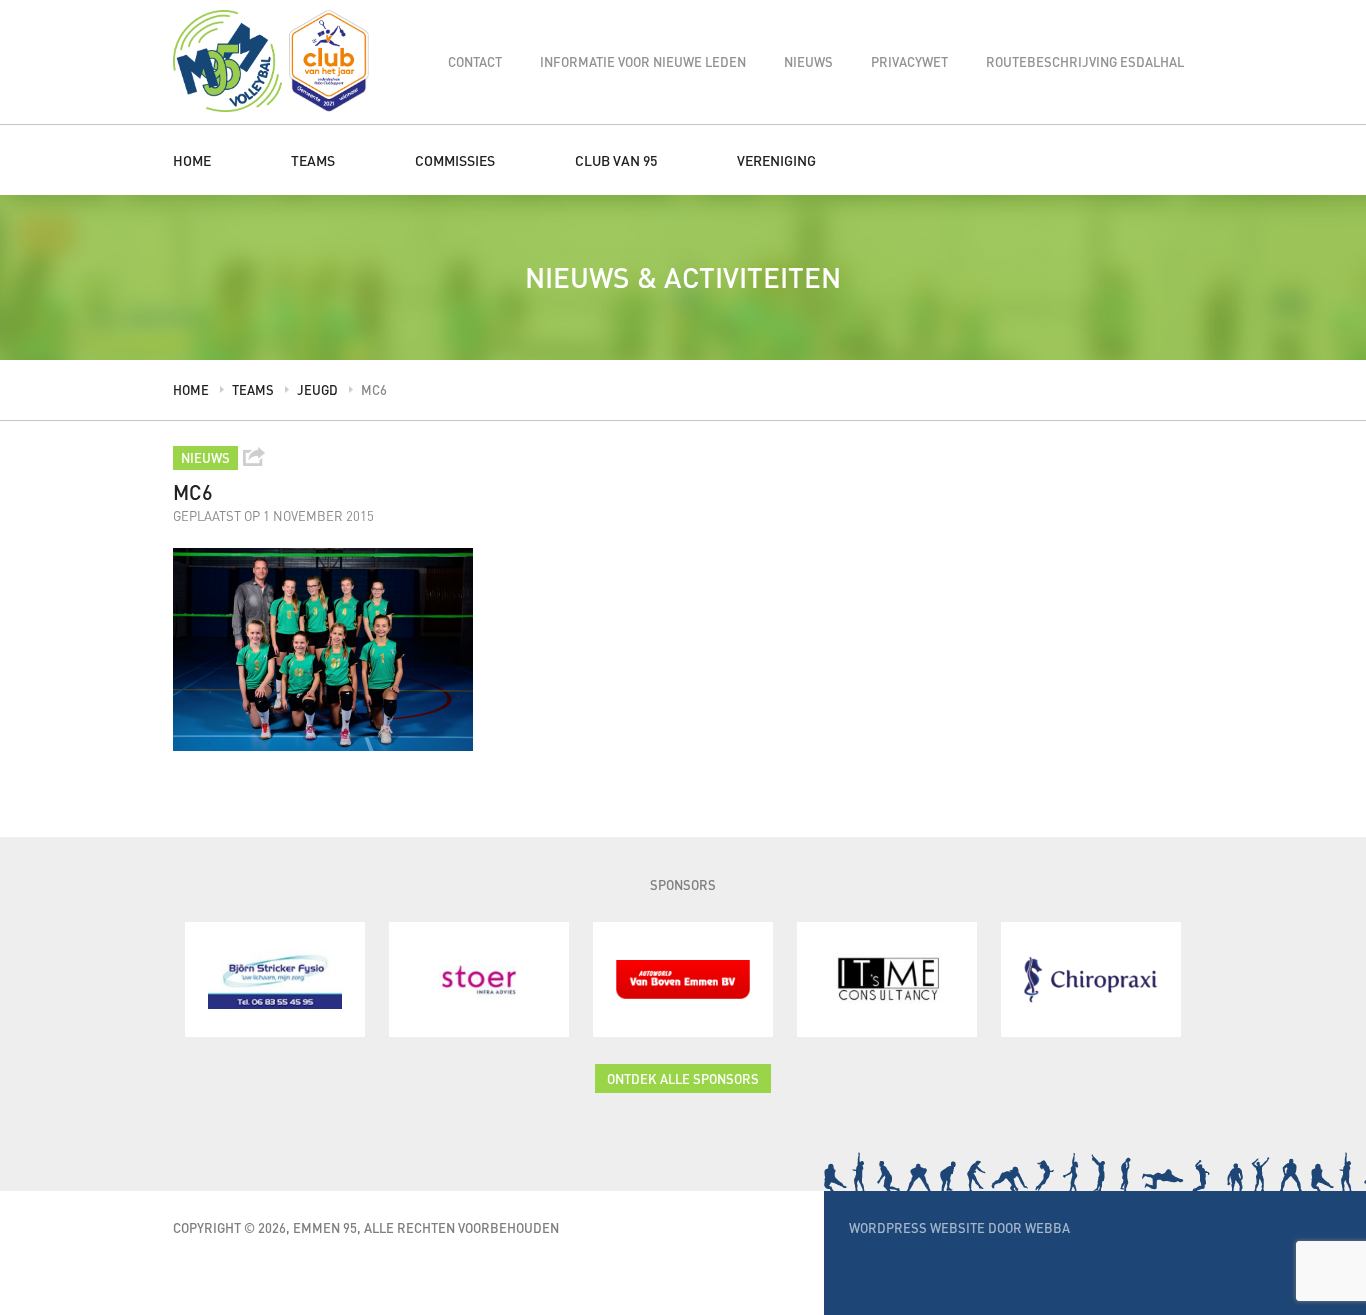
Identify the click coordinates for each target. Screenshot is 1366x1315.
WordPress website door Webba (959, 1227)
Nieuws (808, 61)
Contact (475, 61)
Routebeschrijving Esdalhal (1085, 61)
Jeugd (317, 389)
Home (192, 160)
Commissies (455, 160)
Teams (313, 160)
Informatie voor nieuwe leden (643, 61)
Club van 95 (616, 160)
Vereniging (776, 160)
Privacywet (909, 61)
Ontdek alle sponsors (683, 1078)
